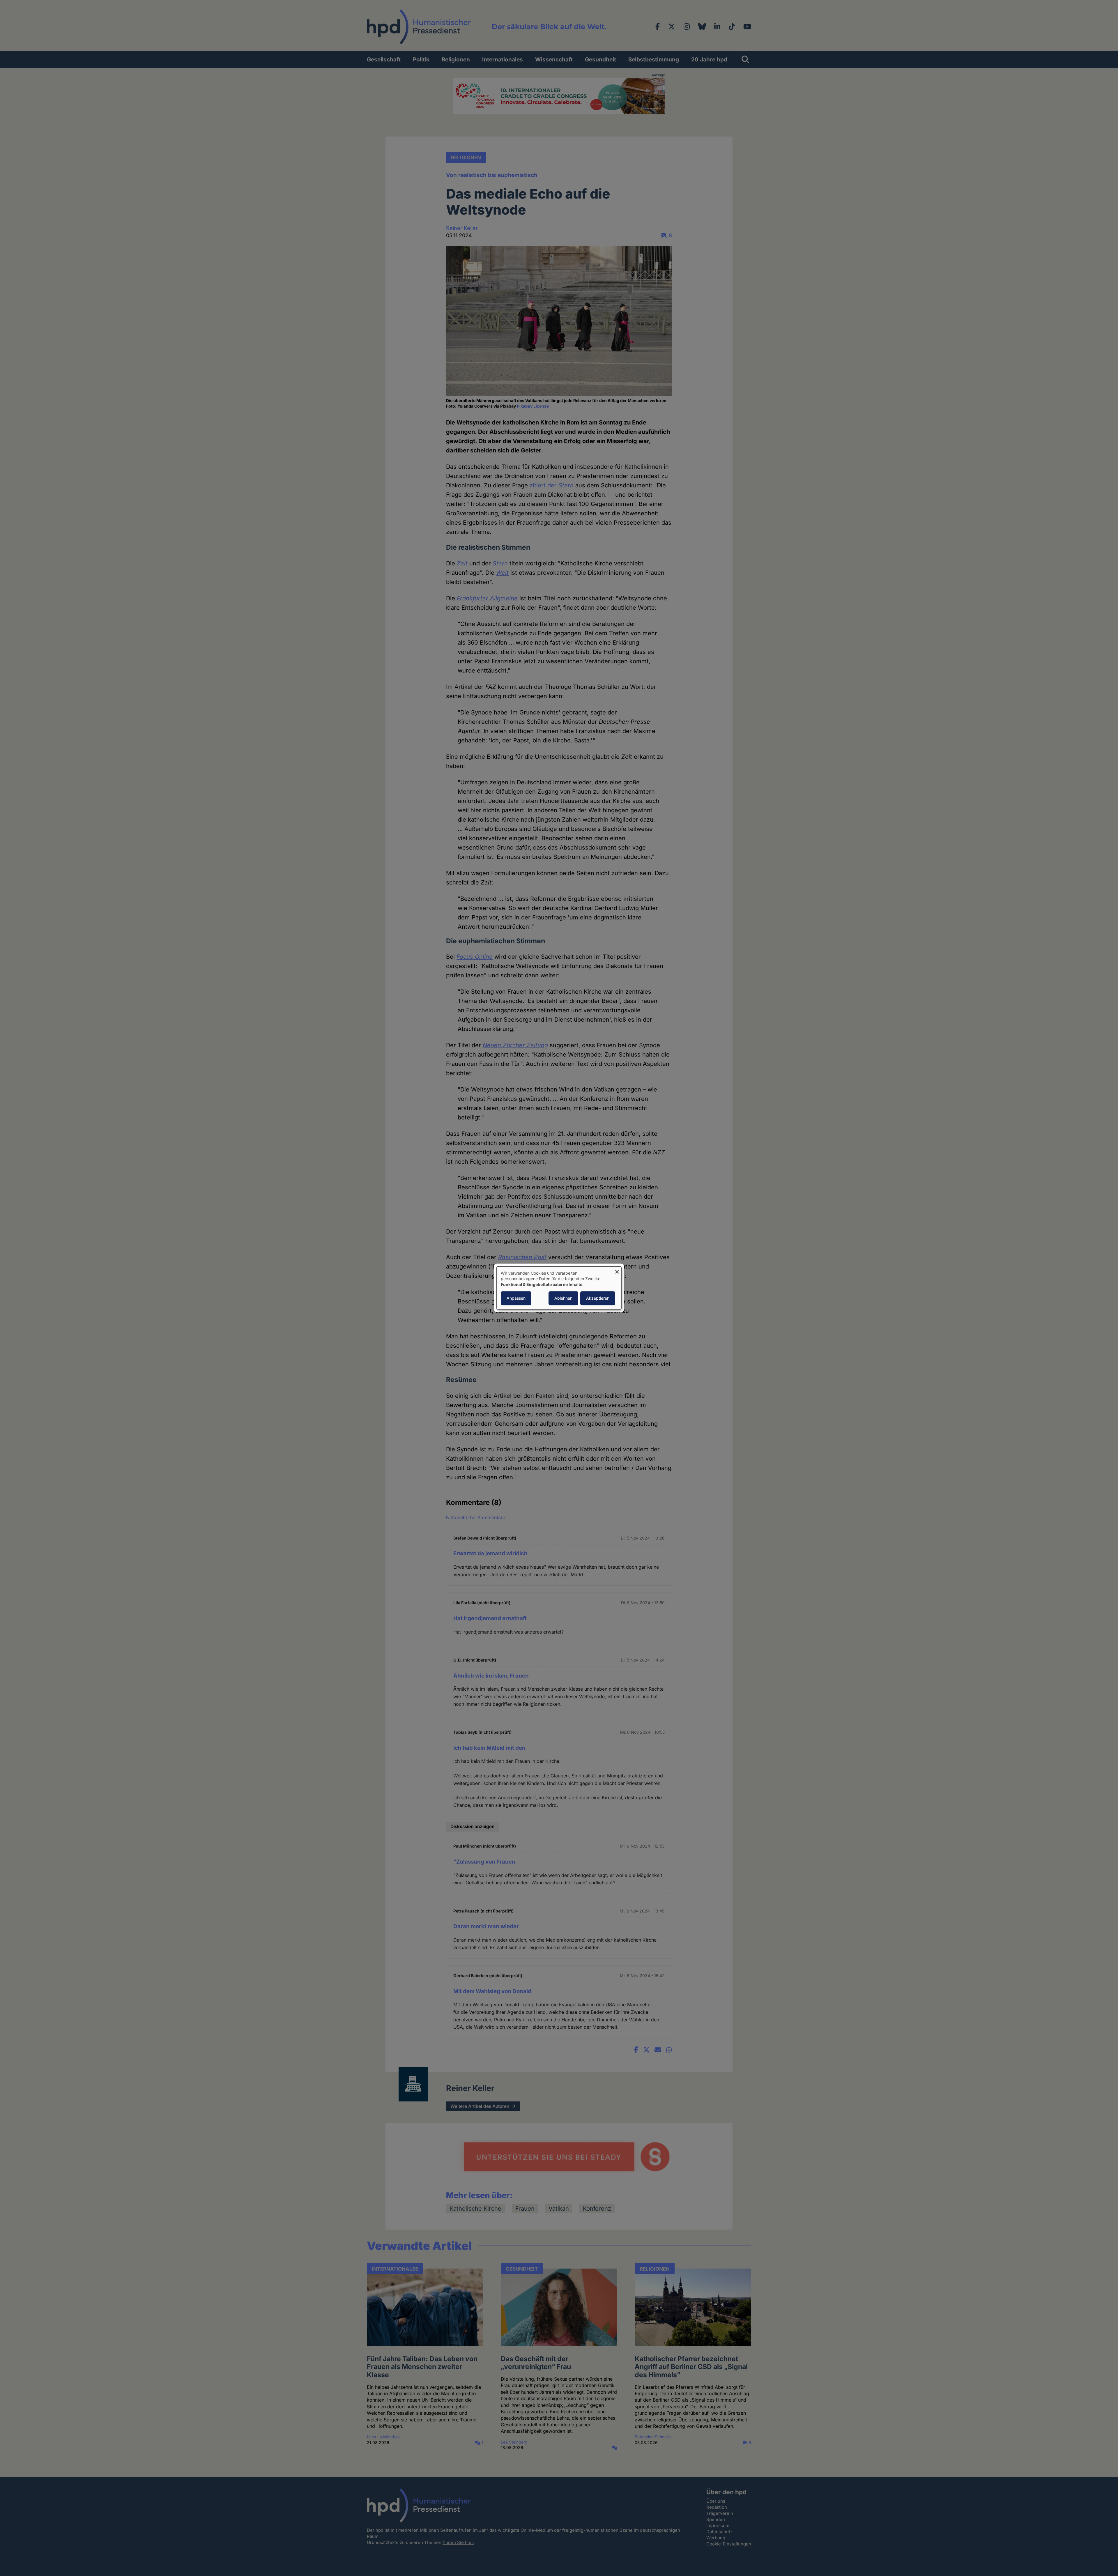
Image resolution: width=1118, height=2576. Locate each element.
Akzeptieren (598, 1298)
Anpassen (516, 1298)
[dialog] (559, 1288)
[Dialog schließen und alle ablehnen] (617, 1270)
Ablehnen (563, 1298)
